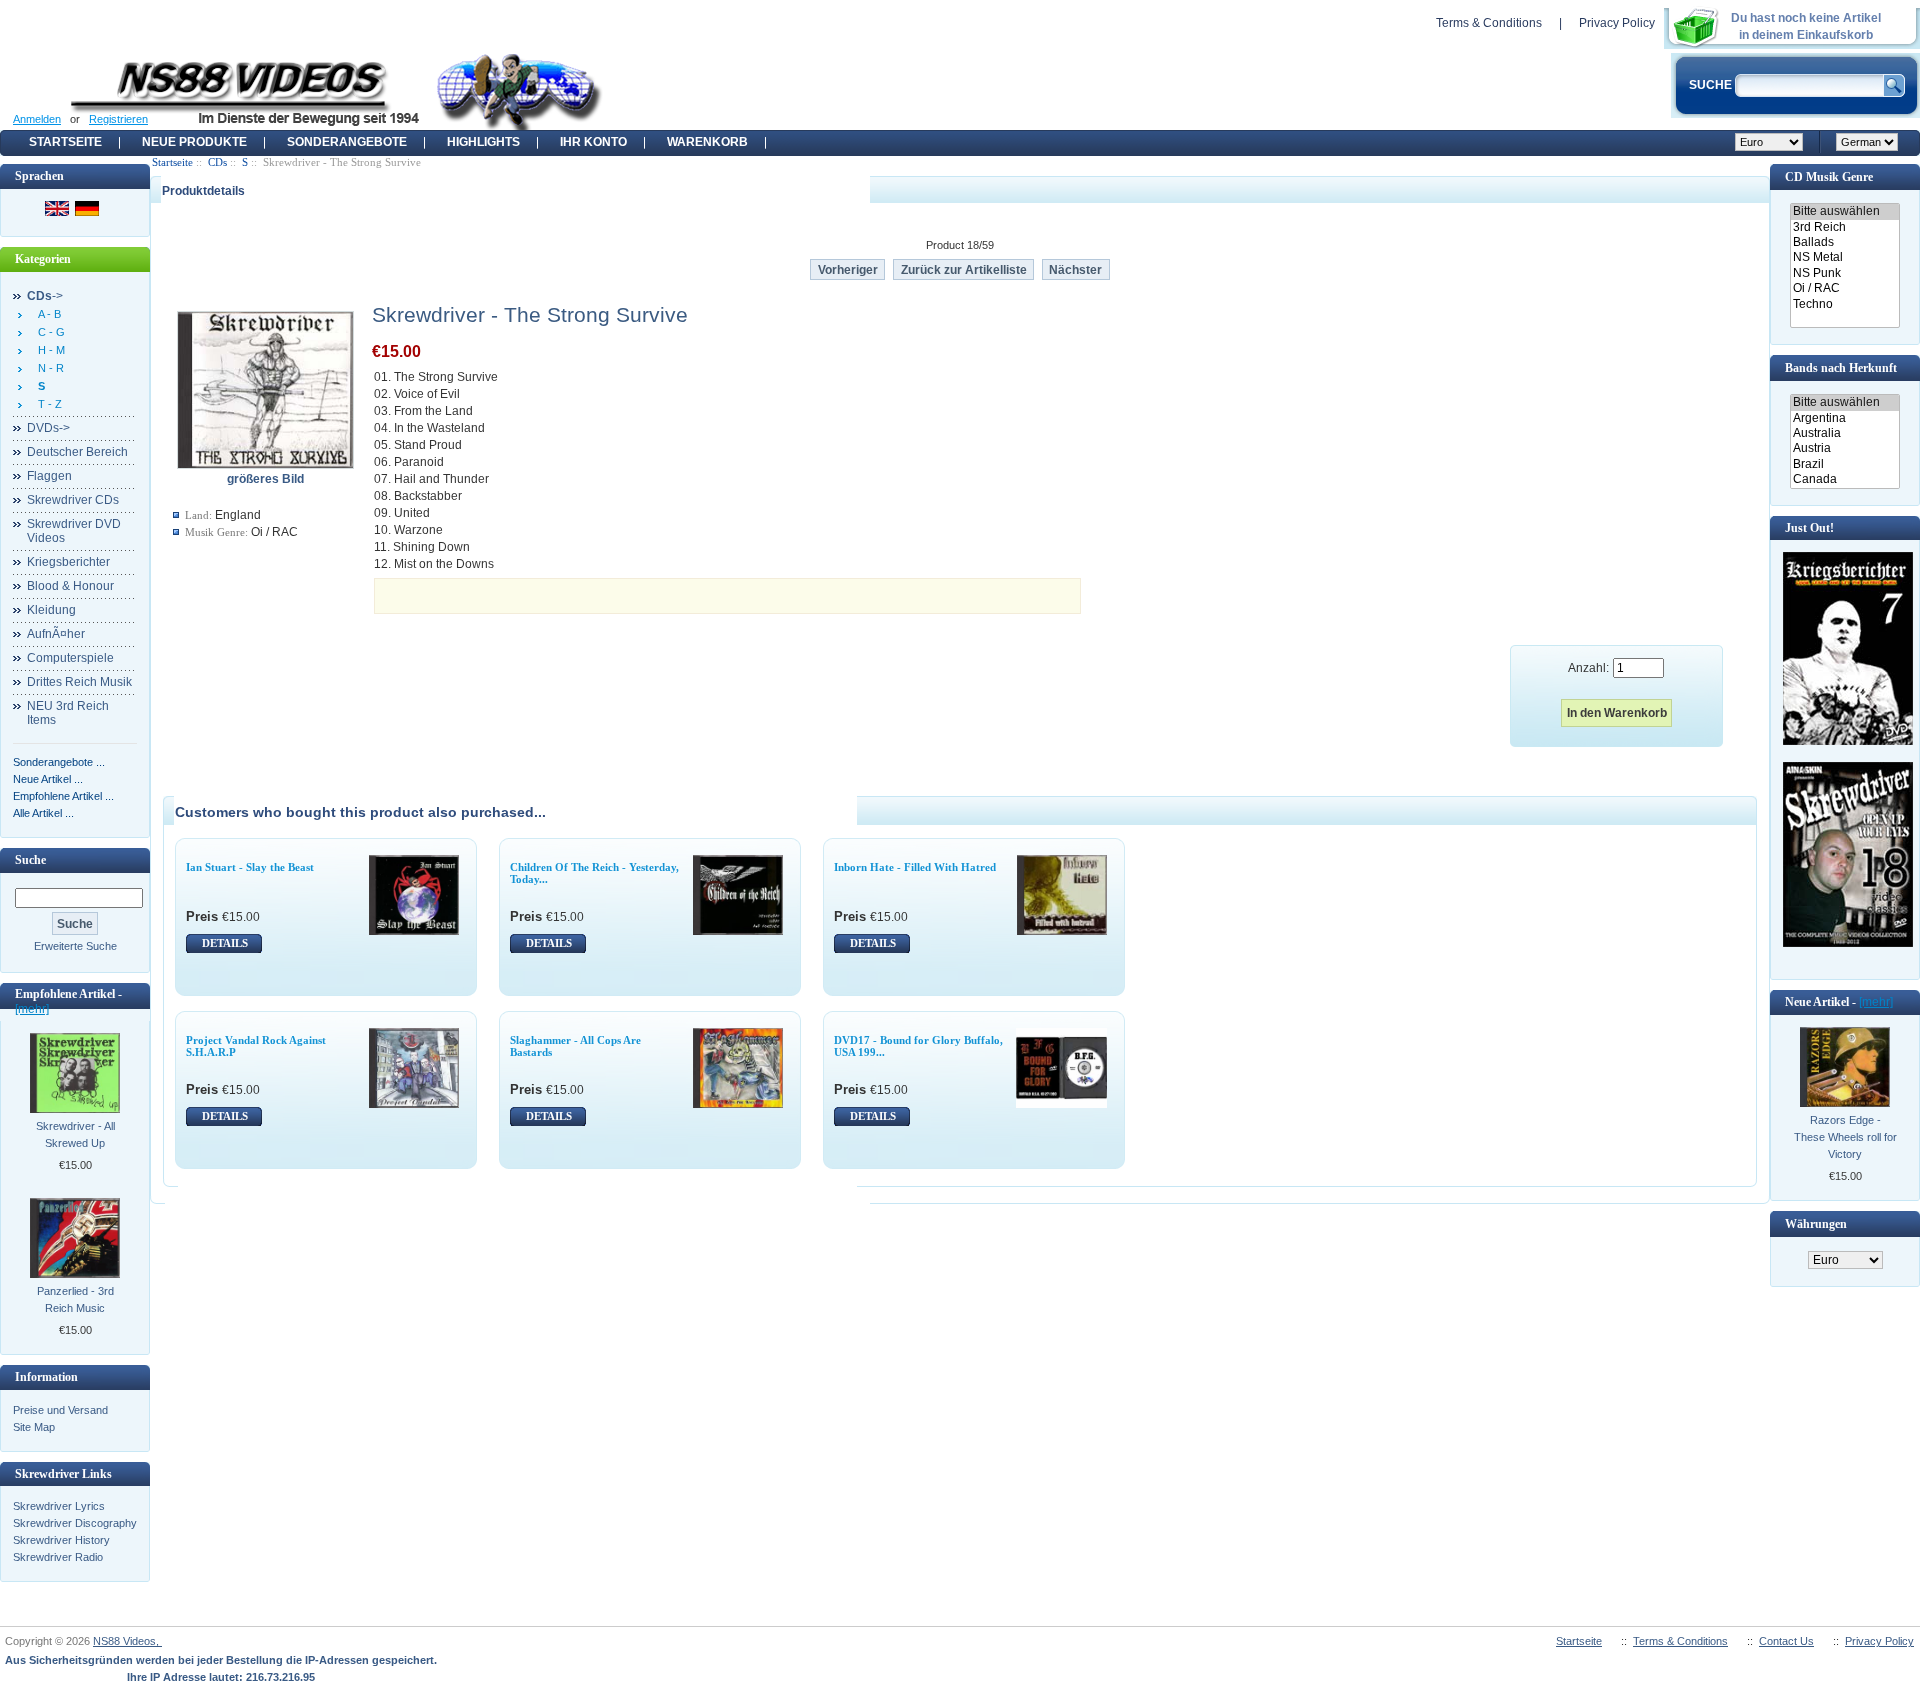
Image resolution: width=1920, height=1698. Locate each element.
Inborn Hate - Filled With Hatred (915, 867)
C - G (48, 332)
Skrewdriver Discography (75, 1523)
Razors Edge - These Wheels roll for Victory (1845, 1137)
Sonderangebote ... (59, 762)
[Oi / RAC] (1844, 288)
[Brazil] (1844, 464)
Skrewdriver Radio (58, 1557)
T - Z (47, 404)
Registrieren (118, 119)
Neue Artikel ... (48, 779)
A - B (46, 314)
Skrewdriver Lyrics (59, 1506)
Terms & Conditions (1489, 23)
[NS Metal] (1844, 257)
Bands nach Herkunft (1841, 368)
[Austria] (1844, 448)
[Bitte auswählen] (1844, 211)
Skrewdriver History (61, 1540)
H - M (48, 350)
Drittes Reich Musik (79, 682)
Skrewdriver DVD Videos (74, 531)
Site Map (34, 1427)
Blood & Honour (70, 586)
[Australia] (1844, 433)
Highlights (483, 142)
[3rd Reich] (1844, 227)
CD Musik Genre (1829, 177)
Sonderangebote (347, 142)
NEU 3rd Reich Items (68, 713)
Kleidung (51, 610)
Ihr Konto (593, 142)
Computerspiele (70, 658)
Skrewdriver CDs (73, 500)
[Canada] (1844, 479)
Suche (30, 860)
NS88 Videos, (127, 1641)
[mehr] (32, 1009)
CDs (217, 162)
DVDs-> (48, 428)
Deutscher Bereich (77, 452)
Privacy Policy (1617, 23)
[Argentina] (1844, 418)
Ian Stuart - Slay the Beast (250, 867)
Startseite (65, 142)
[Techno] (1844, 304)
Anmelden (37, 119)
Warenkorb (707, 142)
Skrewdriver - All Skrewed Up (75, 1134)
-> (45, 296)
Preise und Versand (60, 1410)
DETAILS (225, 943)
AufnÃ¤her (56, 634)
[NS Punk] (1844, 273)
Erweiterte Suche (75, 946)
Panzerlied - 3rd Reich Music (75, 1299)
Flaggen (49, 476)
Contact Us (1786, 1641)
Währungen (1816, 1224)
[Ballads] (1844, 242)
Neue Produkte (194, 142)
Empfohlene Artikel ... (63, 796)
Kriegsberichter (68, 562)
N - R (48, 368)
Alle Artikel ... (43, 813)
